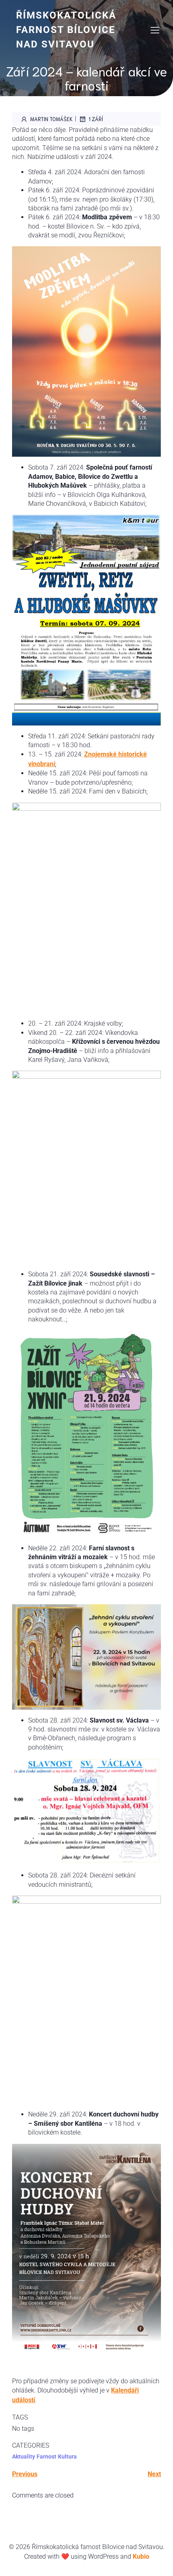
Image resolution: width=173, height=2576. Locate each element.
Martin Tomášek (51, 119)
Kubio (141, 2556)
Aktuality (24, 2456)
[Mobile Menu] (155, 30)
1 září (96, 119)
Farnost (46, 2456)
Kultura (67, 2456)
